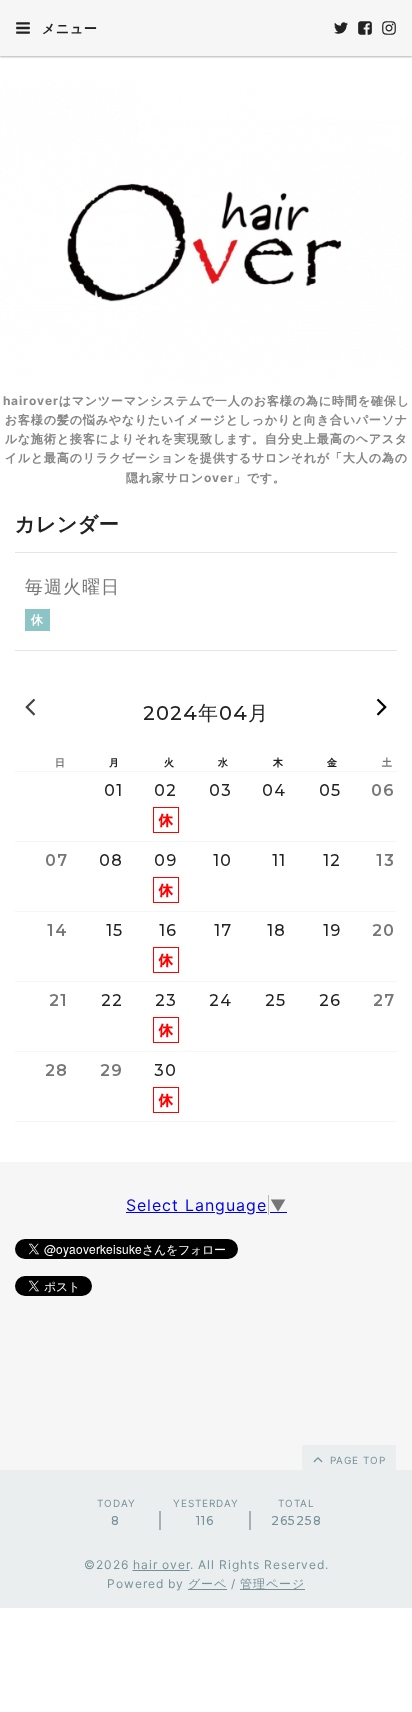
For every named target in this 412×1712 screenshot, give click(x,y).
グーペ (207, 1583)
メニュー (68, 28)
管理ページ (272, 1583)
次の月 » (382, 706)
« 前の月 (30, 706)
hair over (161, 1564)
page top (356, 1460)
